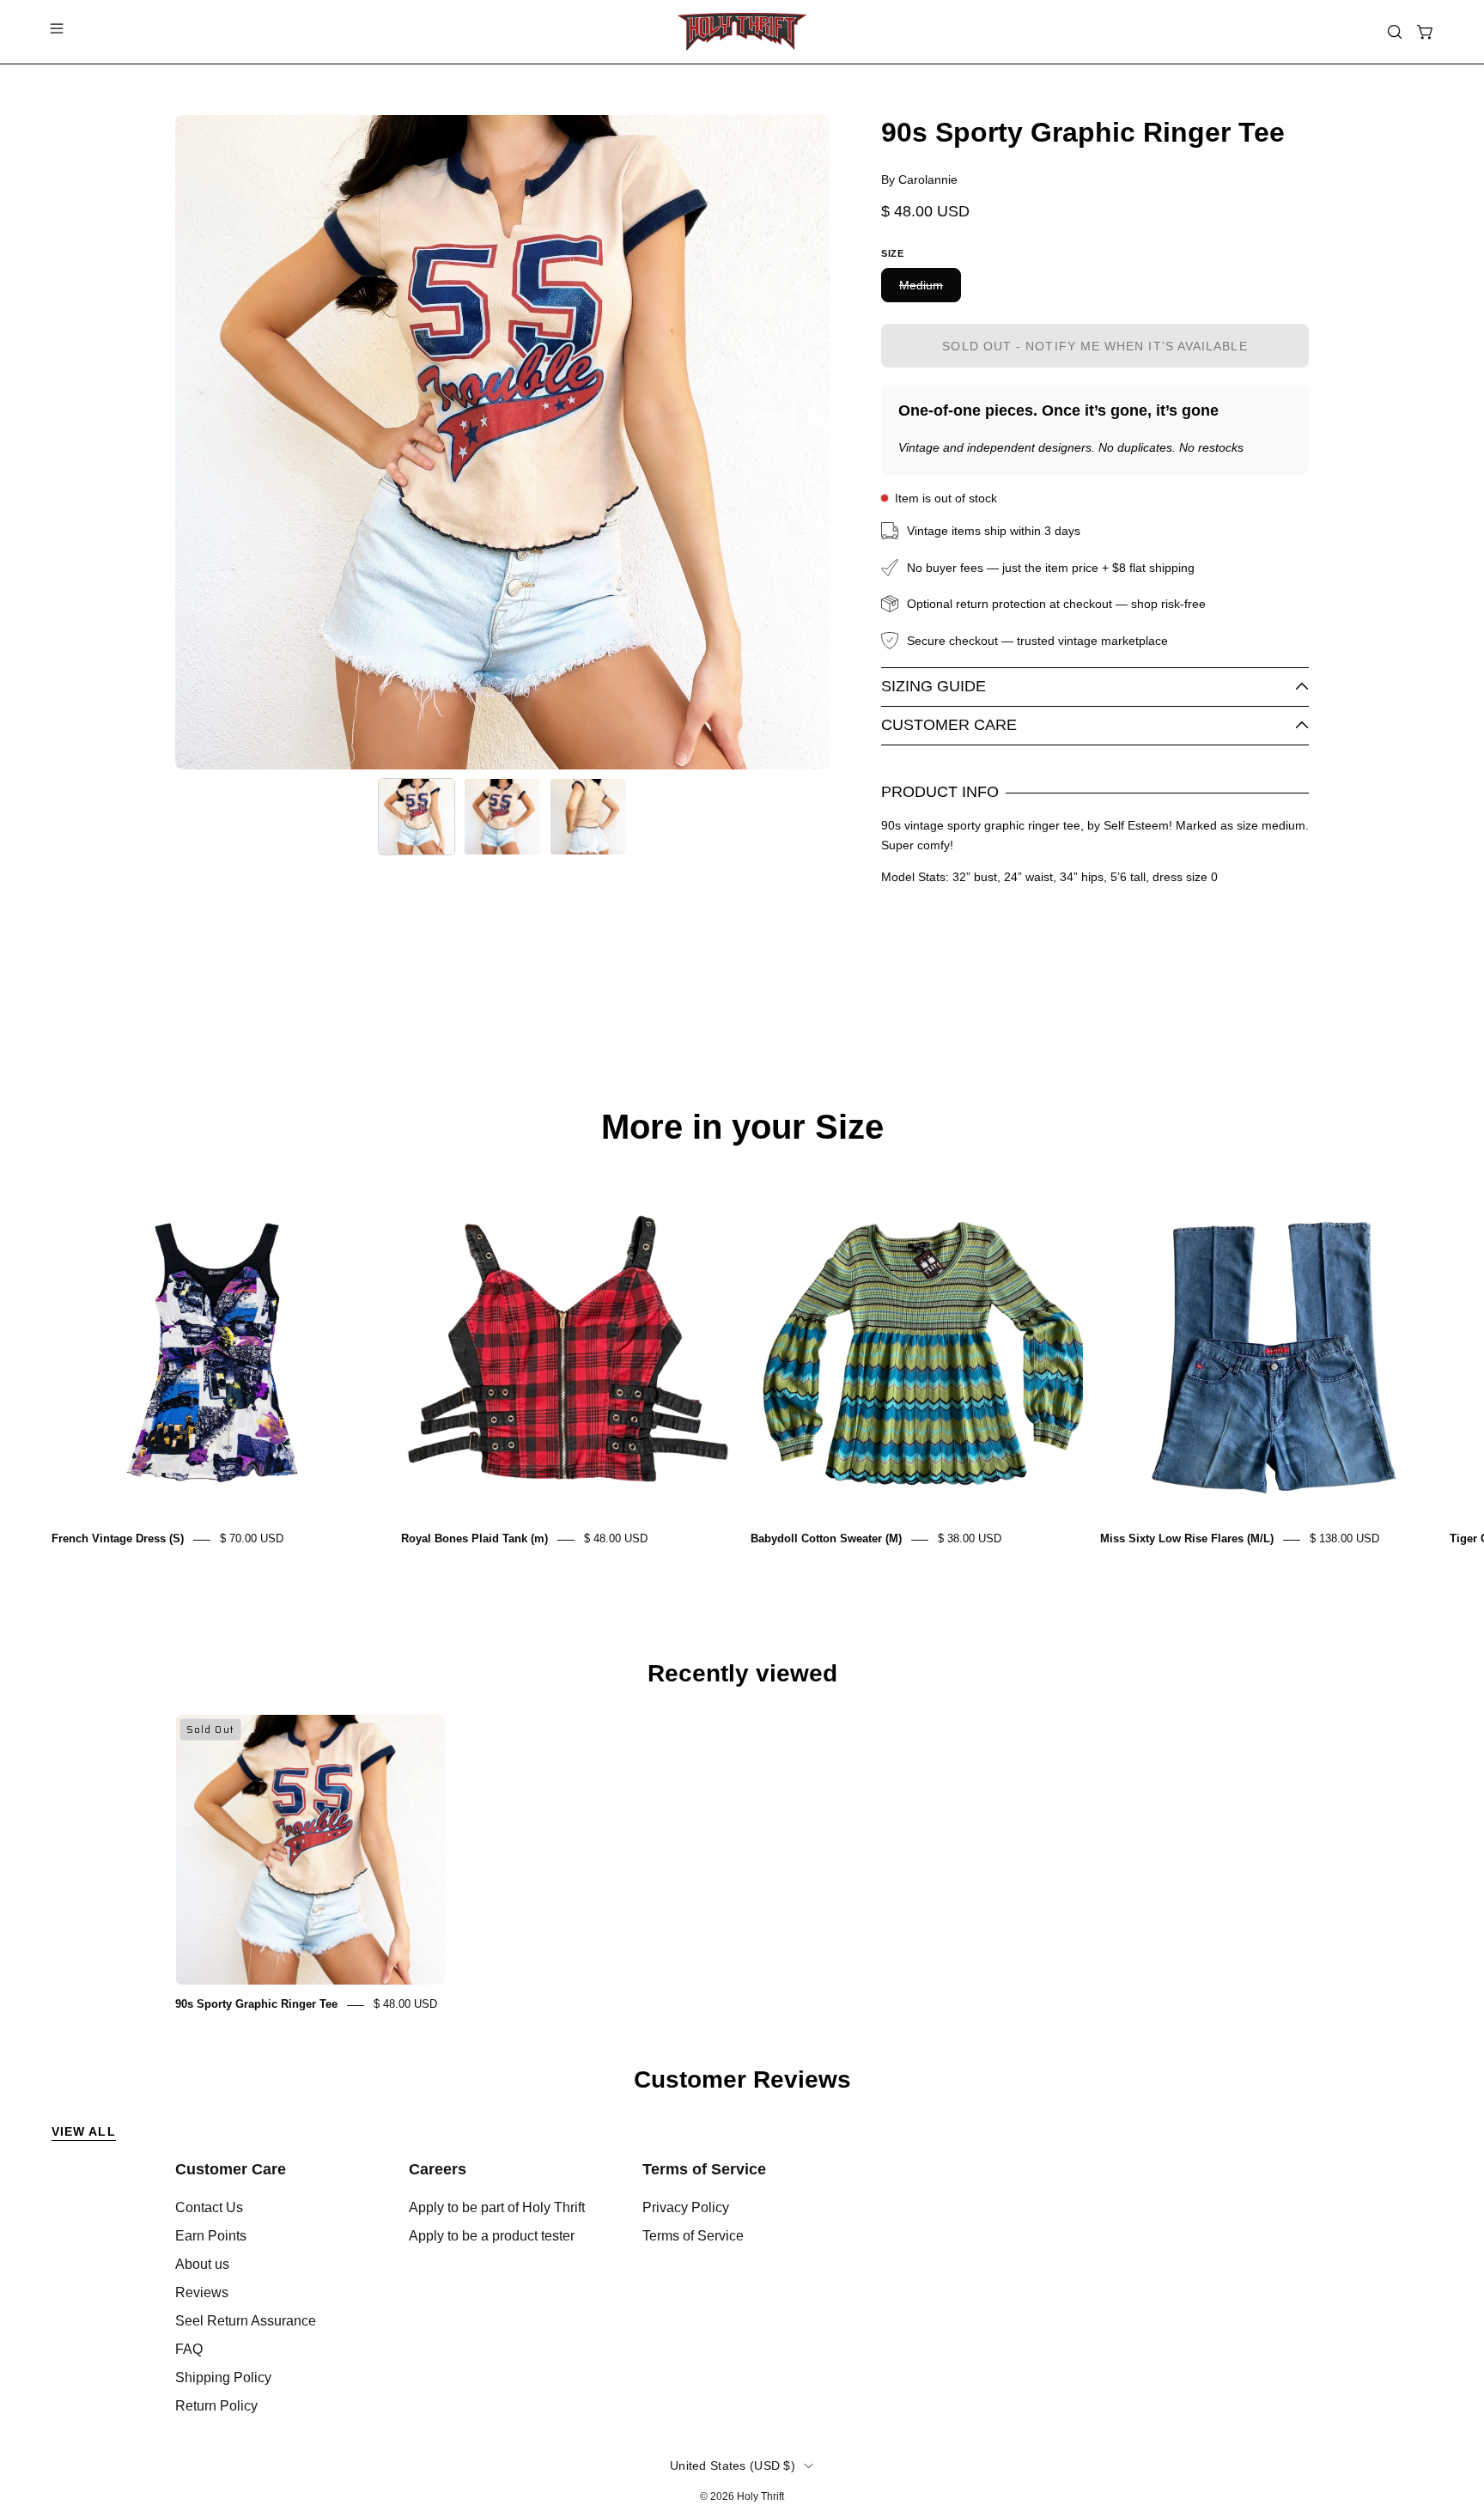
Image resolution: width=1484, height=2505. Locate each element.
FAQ (189, 2349)
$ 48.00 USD (616, 1539)
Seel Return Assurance (246, 2321)
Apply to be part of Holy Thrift (497, 2207)
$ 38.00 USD (970, 1539)
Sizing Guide (934, 686)
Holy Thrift (760, 2496)
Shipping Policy (223, 2377)
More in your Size (742, 1127)
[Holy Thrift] (742, 32)
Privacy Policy (686, 2207)
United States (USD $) (733, 2465)
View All (84, 2131)
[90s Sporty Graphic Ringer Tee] (417, 817)
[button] (1395, 32)
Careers (438, 2169)
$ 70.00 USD (252, 1539)
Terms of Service (704, 2169)
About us (202, 2264)
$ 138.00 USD (1344, 1539)
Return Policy (216, 2406)
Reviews (202, 2292)
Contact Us (209, 2207)
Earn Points (211, 2236)
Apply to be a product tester (492, 2236)
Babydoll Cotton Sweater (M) (826, 1539)
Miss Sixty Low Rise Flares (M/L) (1187, 1539)
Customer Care (949, 725)
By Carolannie (919, 179)
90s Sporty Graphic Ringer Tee (256, 2005)
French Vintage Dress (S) (118, 1539)
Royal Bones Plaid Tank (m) (474, 1539)
